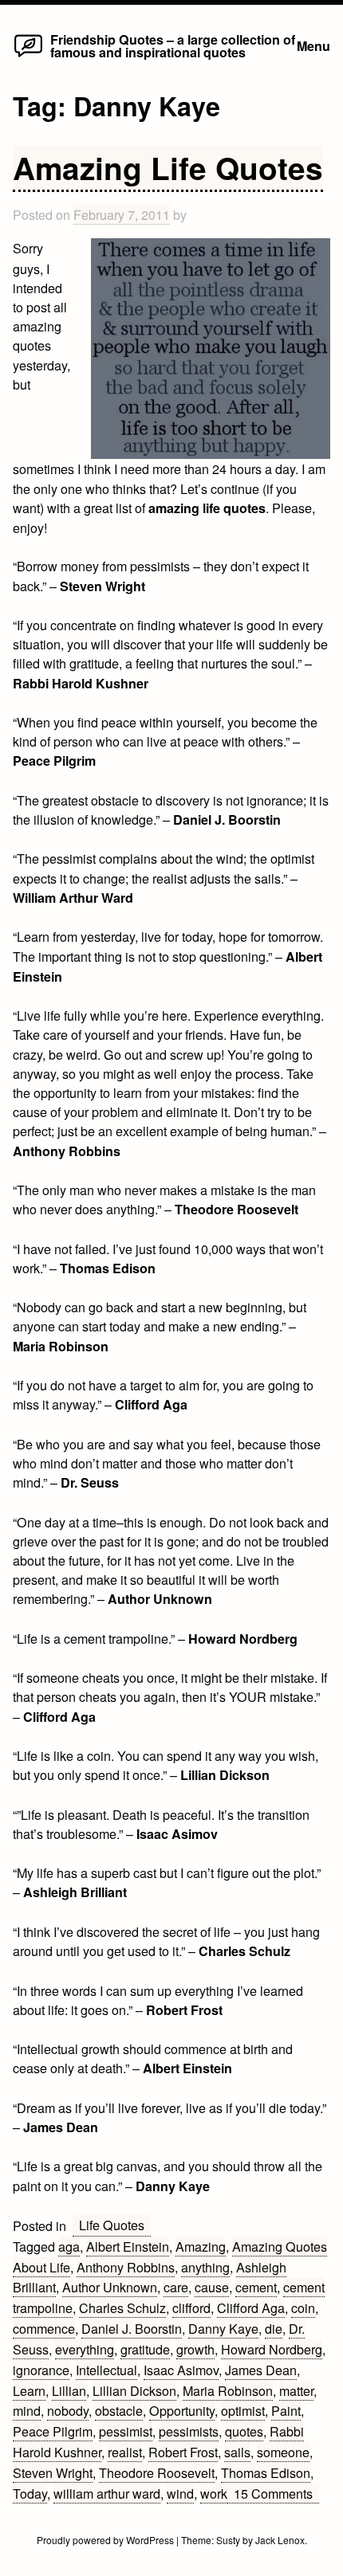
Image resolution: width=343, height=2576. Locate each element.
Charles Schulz (122, 2307)
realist (125, 2452)
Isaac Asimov (181, 2370)
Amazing (201, 2246)
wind (180, 2493)
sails (237, 2452)
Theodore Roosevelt (157, 2472)
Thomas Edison (266, 2472)
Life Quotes (112, 2225)
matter (296, 2390)
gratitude (145, 2349)
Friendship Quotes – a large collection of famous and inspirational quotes (173, 46)
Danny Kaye (223, 2328)
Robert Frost (183, 2452)
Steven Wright (53, 2472)
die (274, 2328)
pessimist (126, 2431)
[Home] (28, 56)
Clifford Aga (251, 2307)
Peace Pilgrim (53, 2431)
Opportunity (182, 2410)
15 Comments (276, 2494)
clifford (191, 2307)
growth (195, 2349)
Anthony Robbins (126, 2267)
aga (69, 2246)
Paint (286, 2410)
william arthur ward (107, 2493)
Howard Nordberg (272, 2349)
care (176, 2287)
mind (27, 2410)
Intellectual (106, 2370)
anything (205, 2267)
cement (256, 2287)
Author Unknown (110, 2287)
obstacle (119, 2410)
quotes (244, 2431)
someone (283, 2452)
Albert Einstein (128, 2246)
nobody (68, 2410)
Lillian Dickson (134, 2390)
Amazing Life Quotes (168, 167)
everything (85, 2349)
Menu (313, 46)
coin (303, 2307)
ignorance (41, 2370)
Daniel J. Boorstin (132, 2328)
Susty (228, 2540)
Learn (29, 2390)
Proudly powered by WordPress (106, 2540)
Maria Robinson (228, 2390)
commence (44, 2328)
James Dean (261, 2370)
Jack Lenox (280, 2540)
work (214, 2493)
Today (30, 2493)
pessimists (189, 2431)
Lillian (69, 2390)
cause (212, 2287)
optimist (243, 2410)
